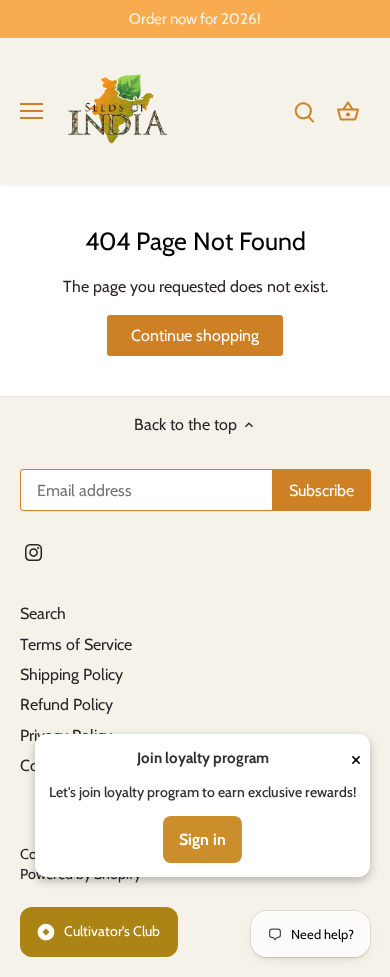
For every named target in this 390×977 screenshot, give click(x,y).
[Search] (304, 110)
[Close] (356, 758)
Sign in (202, 839)
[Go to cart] (348, 110)
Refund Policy (66, 704)
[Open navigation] (31, 111)
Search (43, 613)
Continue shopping (195, 335)
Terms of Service (76, 644)
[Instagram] (33, 552)
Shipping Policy (71, 674)
